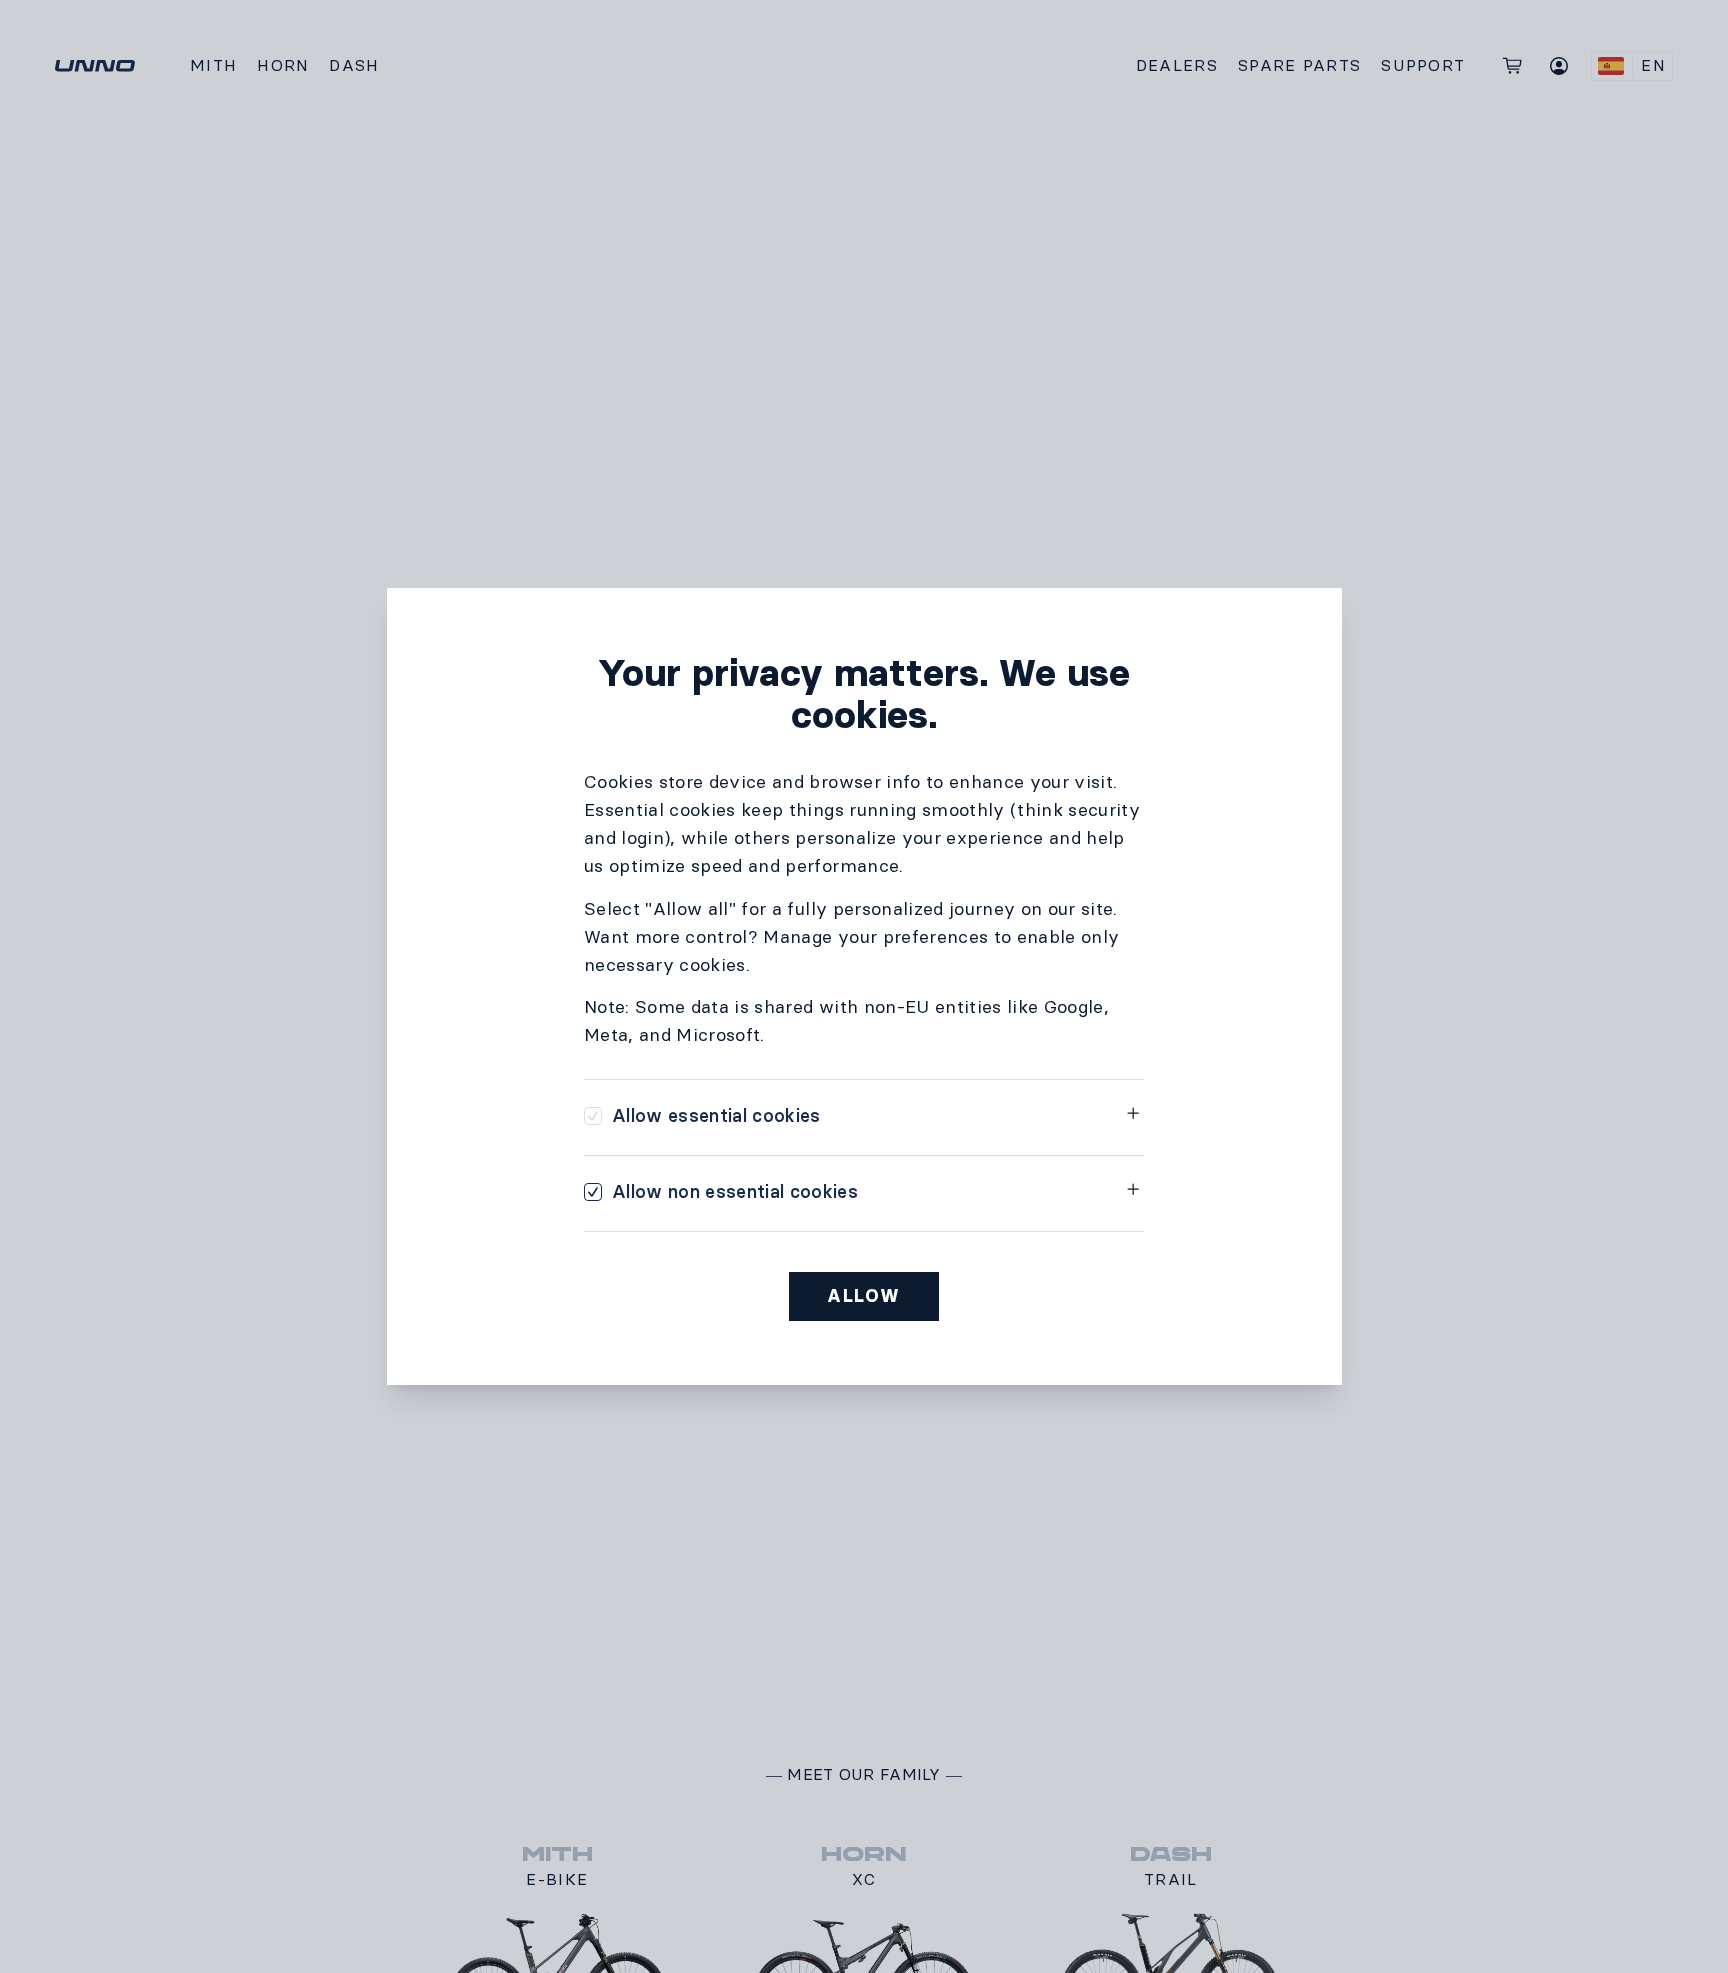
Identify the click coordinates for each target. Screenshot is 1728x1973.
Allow (864, 1296)
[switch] (702, 1116)
